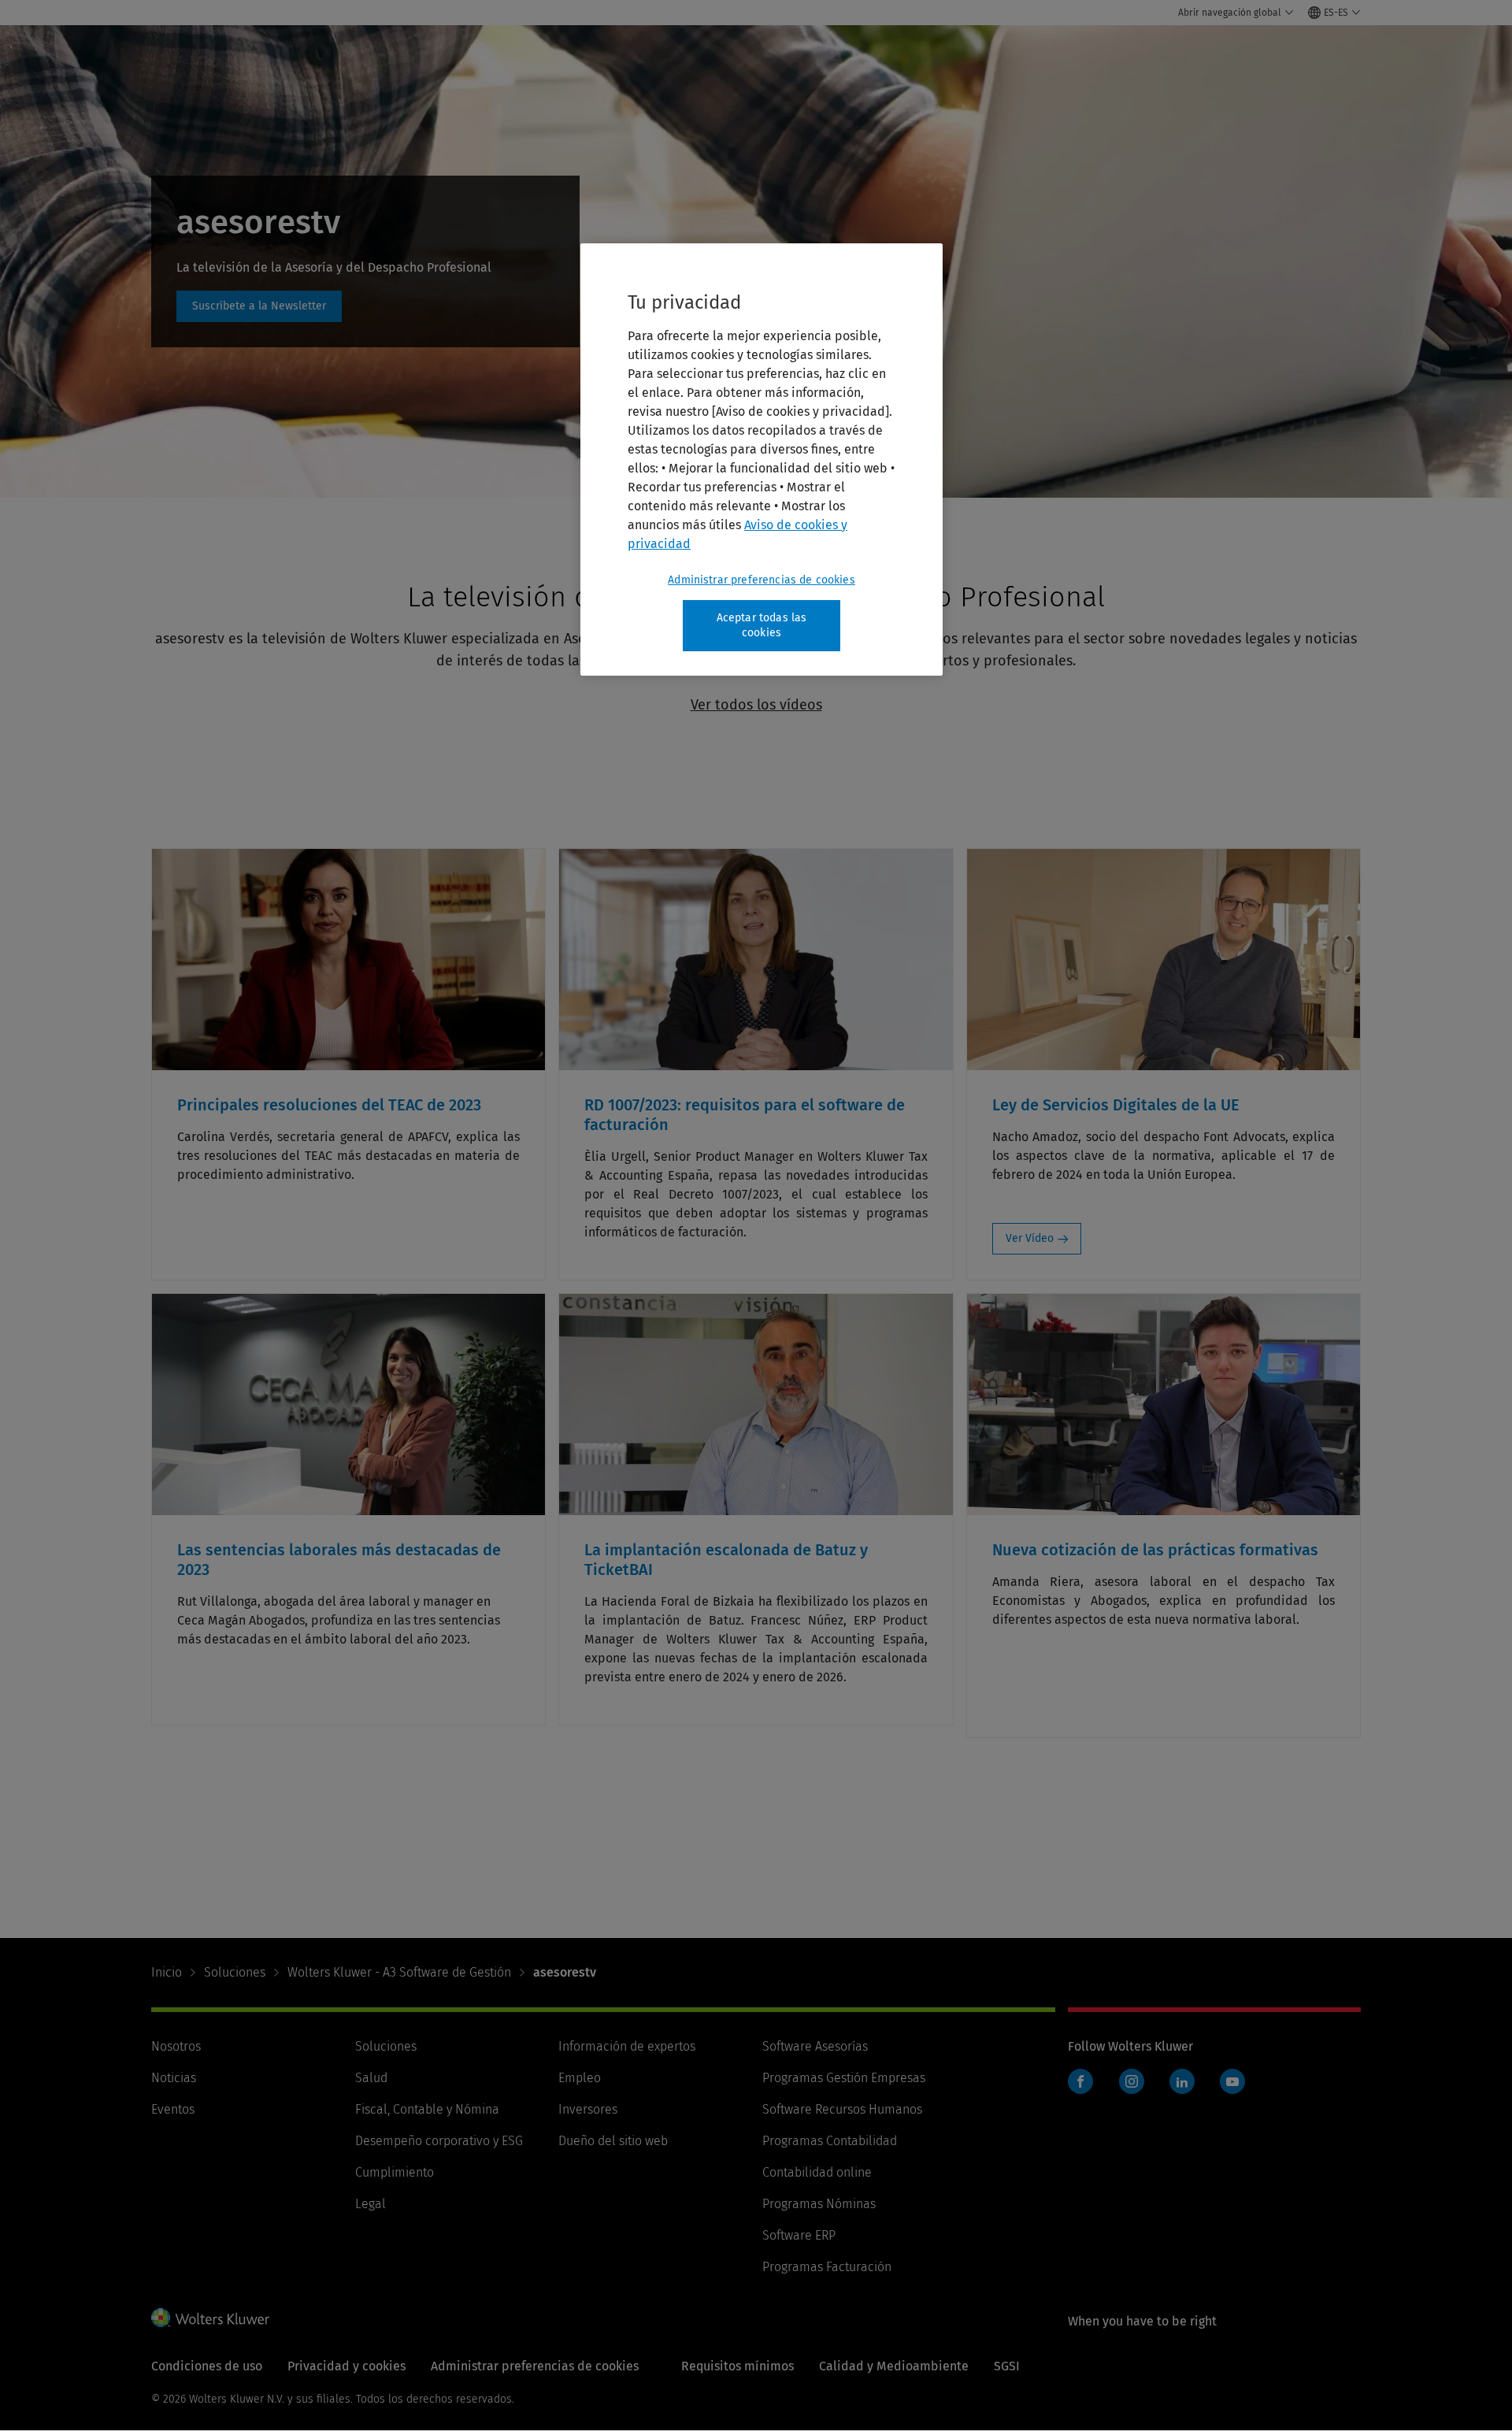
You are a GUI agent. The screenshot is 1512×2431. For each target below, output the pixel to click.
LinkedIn (1182, 2081)
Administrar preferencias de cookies (762, 580)
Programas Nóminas (819, 2204)
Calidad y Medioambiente (894, 2366)
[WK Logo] (210, 2318)
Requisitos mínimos (737, 2366)
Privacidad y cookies (346, 2366)
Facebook (1080, 2081)
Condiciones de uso (207, 2366)
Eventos (173, 2109)
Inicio (167, 1972)
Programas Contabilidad (830, 2141)
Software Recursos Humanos (842, 2109)
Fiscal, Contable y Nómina (427, 2109)
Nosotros (176, 2046)
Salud (371, 2078)
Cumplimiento (395, 2172)
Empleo (580, 2078)
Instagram (1132, 2081)
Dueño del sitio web (613, 2141)
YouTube (1232, 2081)
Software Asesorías (815, 2046)
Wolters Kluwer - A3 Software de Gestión (399, 1972)
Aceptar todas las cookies (762, 626)
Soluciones (235, 1972)
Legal (371, 2204)
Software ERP (799, 2235)
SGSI (1007, 2366)
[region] (762, 460)
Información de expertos (627, 2046)
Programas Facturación (827, 2267)
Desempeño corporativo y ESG (439, 2141)
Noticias (174, 2078)
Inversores (588, 2109)
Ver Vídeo (1030, 1238)
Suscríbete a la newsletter (259, 306)
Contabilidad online (817, 2172)
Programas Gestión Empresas (844, 2078)
